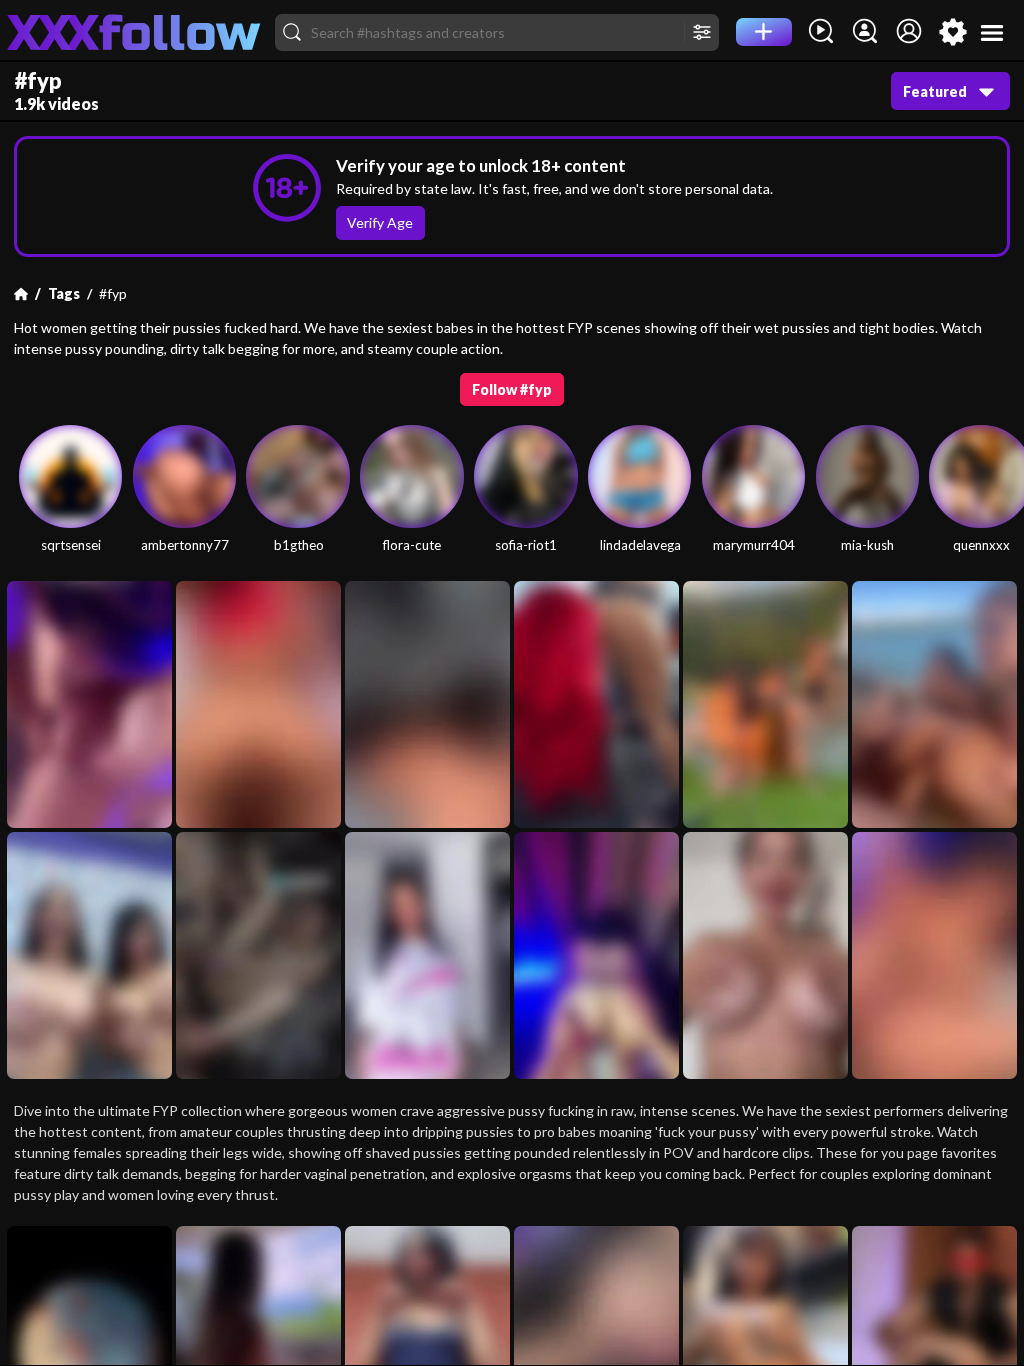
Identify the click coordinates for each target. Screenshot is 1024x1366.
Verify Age (380, 222)
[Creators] (865, 32)
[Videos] (821, 32)
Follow (512, 389)
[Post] (764, 32)
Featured (935, 91)
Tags (64, 293)
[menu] (992, 32)
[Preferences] (953, 32)
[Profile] (909, 32)
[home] (134, 32)
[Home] (21, 294)
